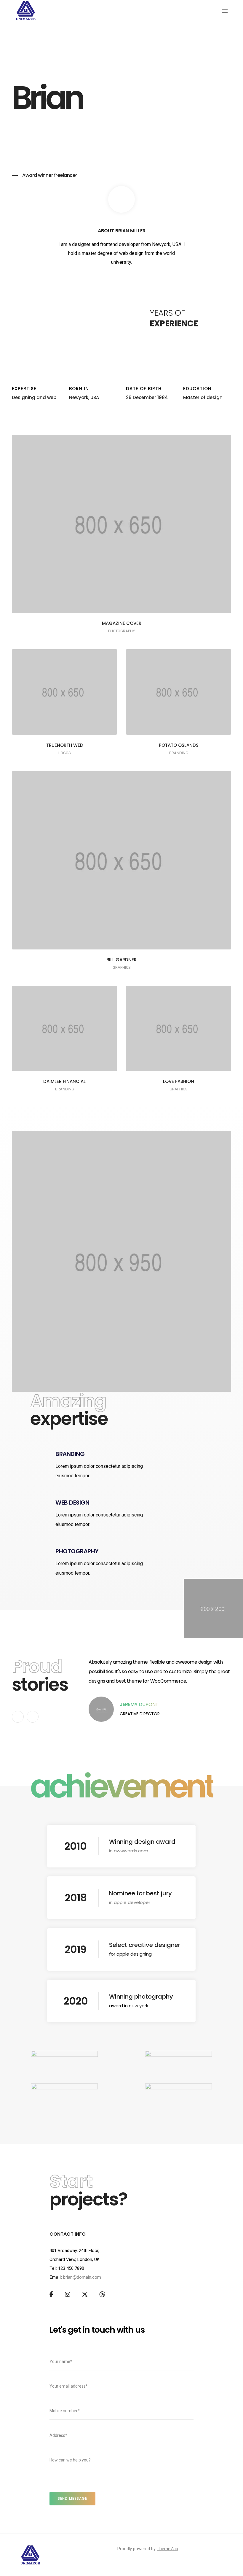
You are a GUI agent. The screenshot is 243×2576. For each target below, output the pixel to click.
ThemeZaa (167, 2549)
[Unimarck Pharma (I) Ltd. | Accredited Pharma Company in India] (26, 10)
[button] (18, 1717)
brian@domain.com (82, 2277)
